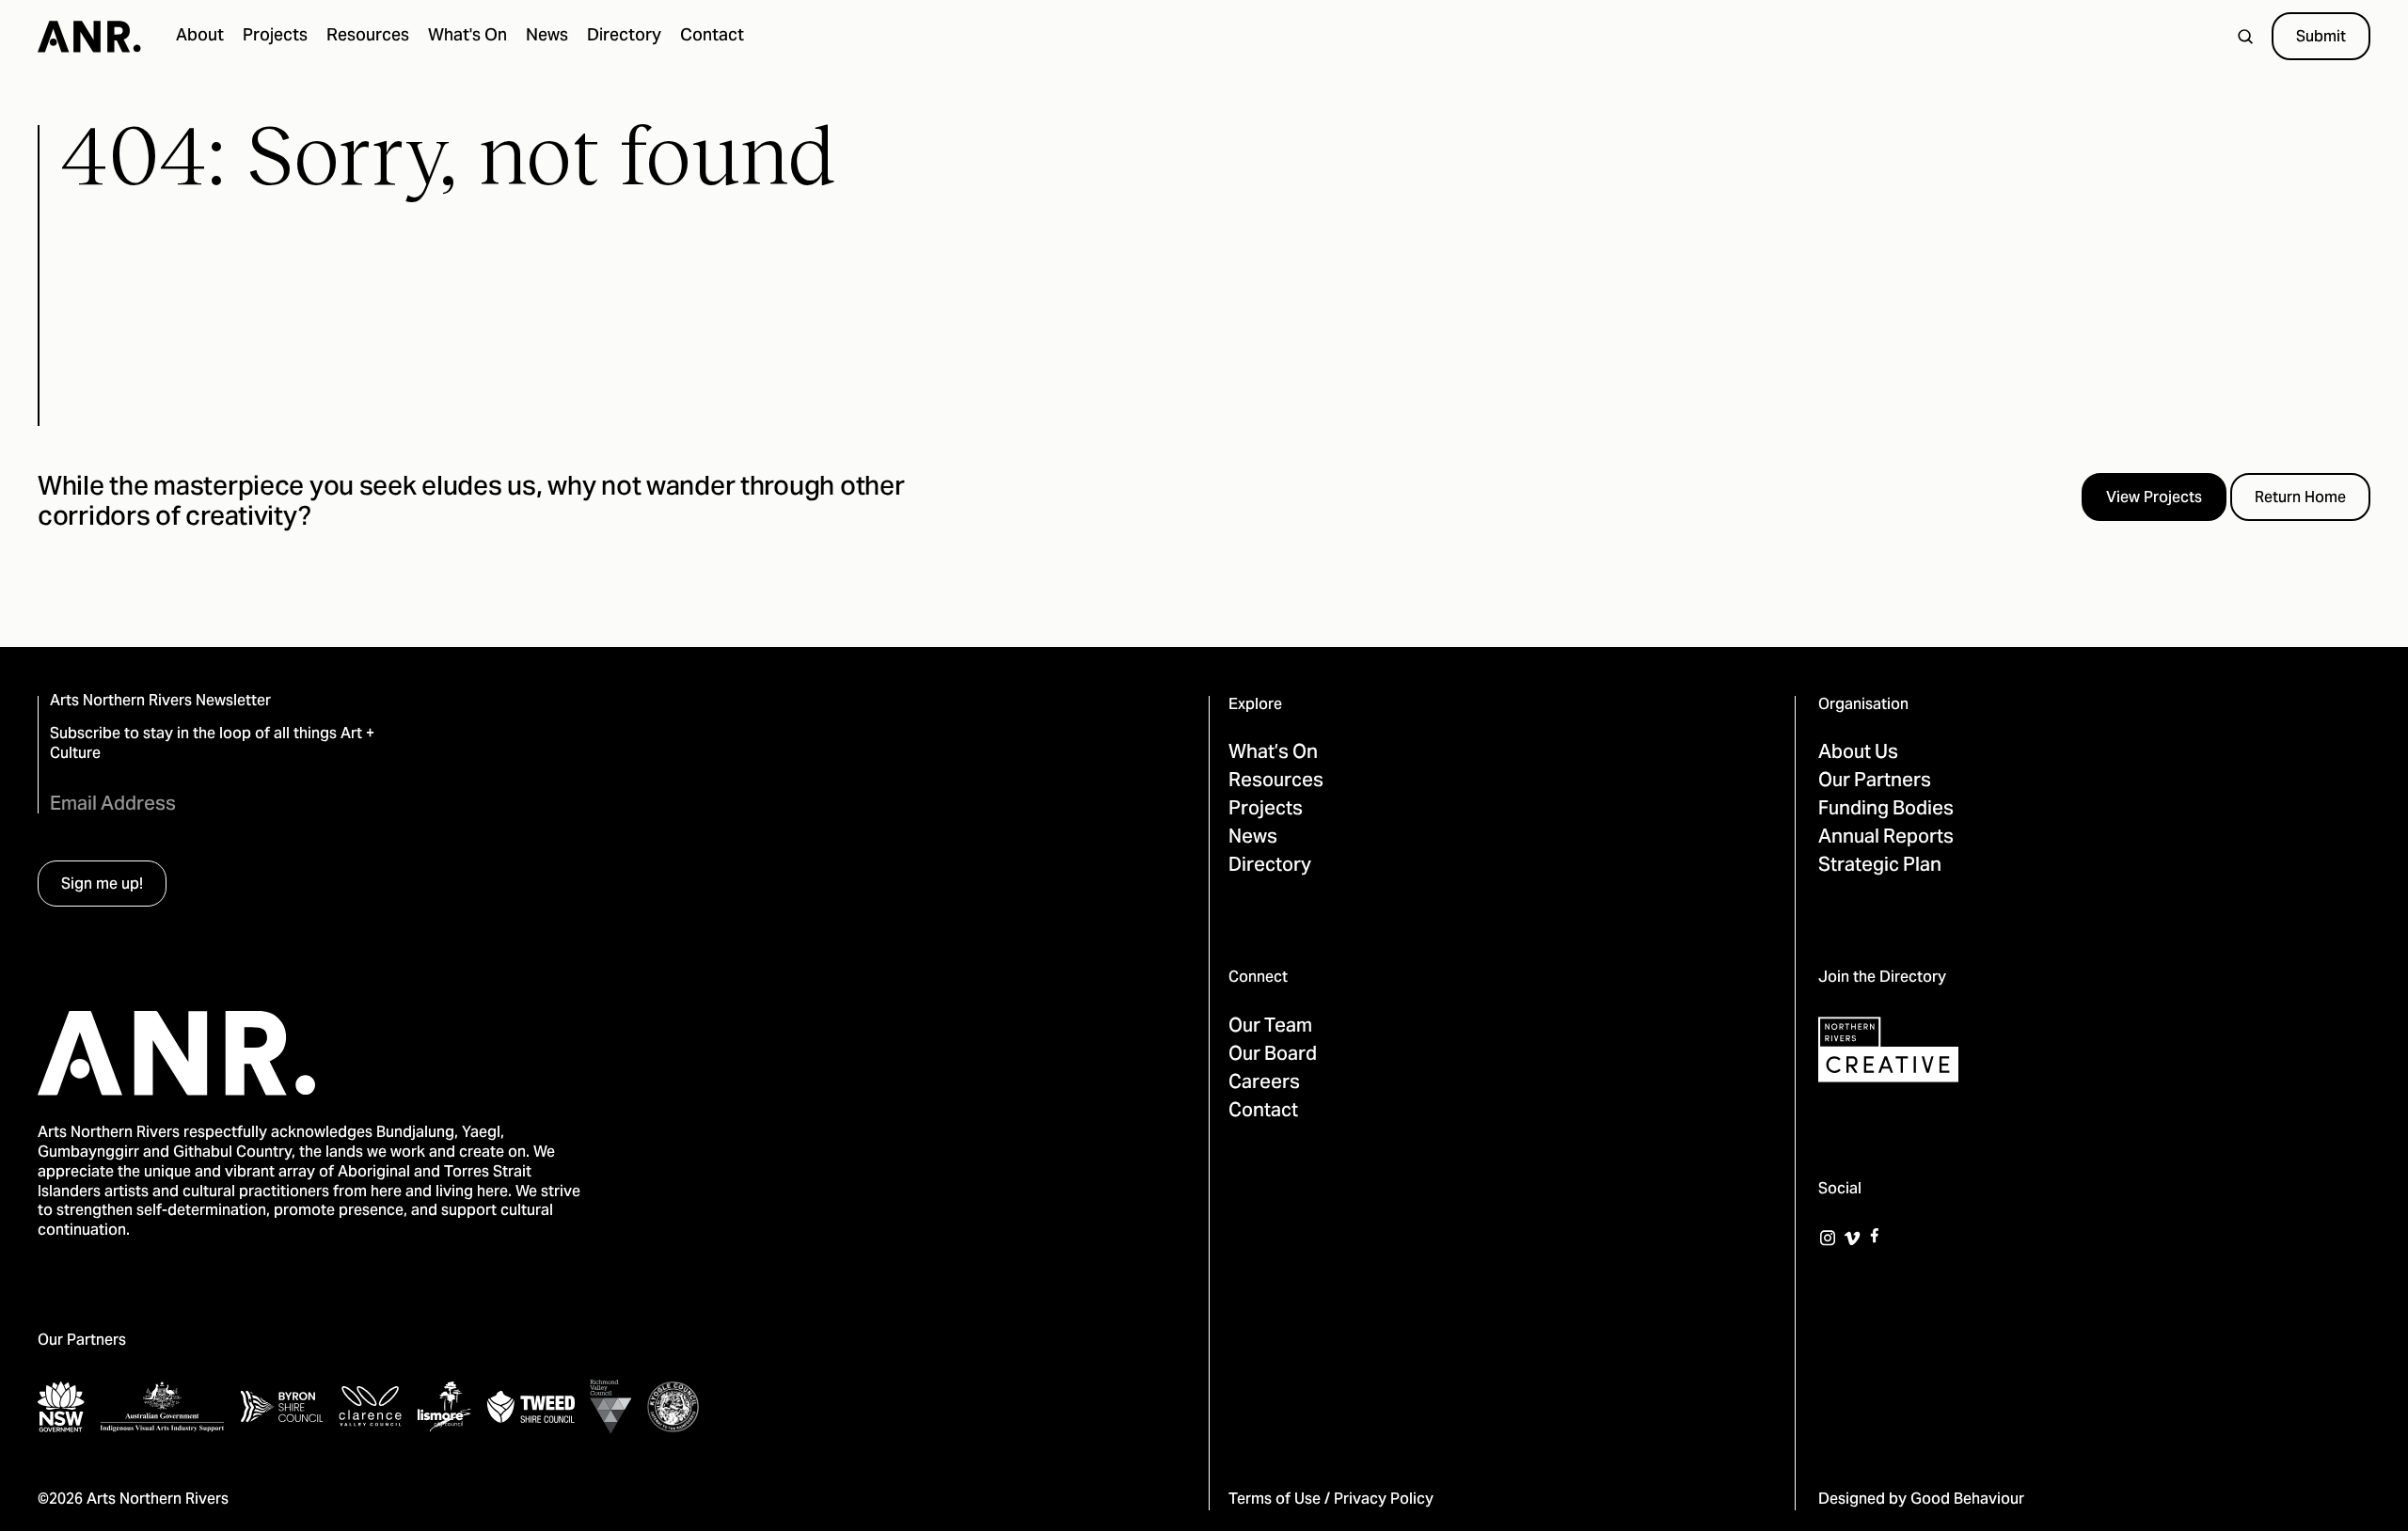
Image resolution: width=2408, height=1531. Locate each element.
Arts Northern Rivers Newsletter (160, 702)
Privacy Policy (1384, 1500)
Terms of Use (1275, 1500)
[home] (89, 37)
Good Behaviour (1967, 1500)
